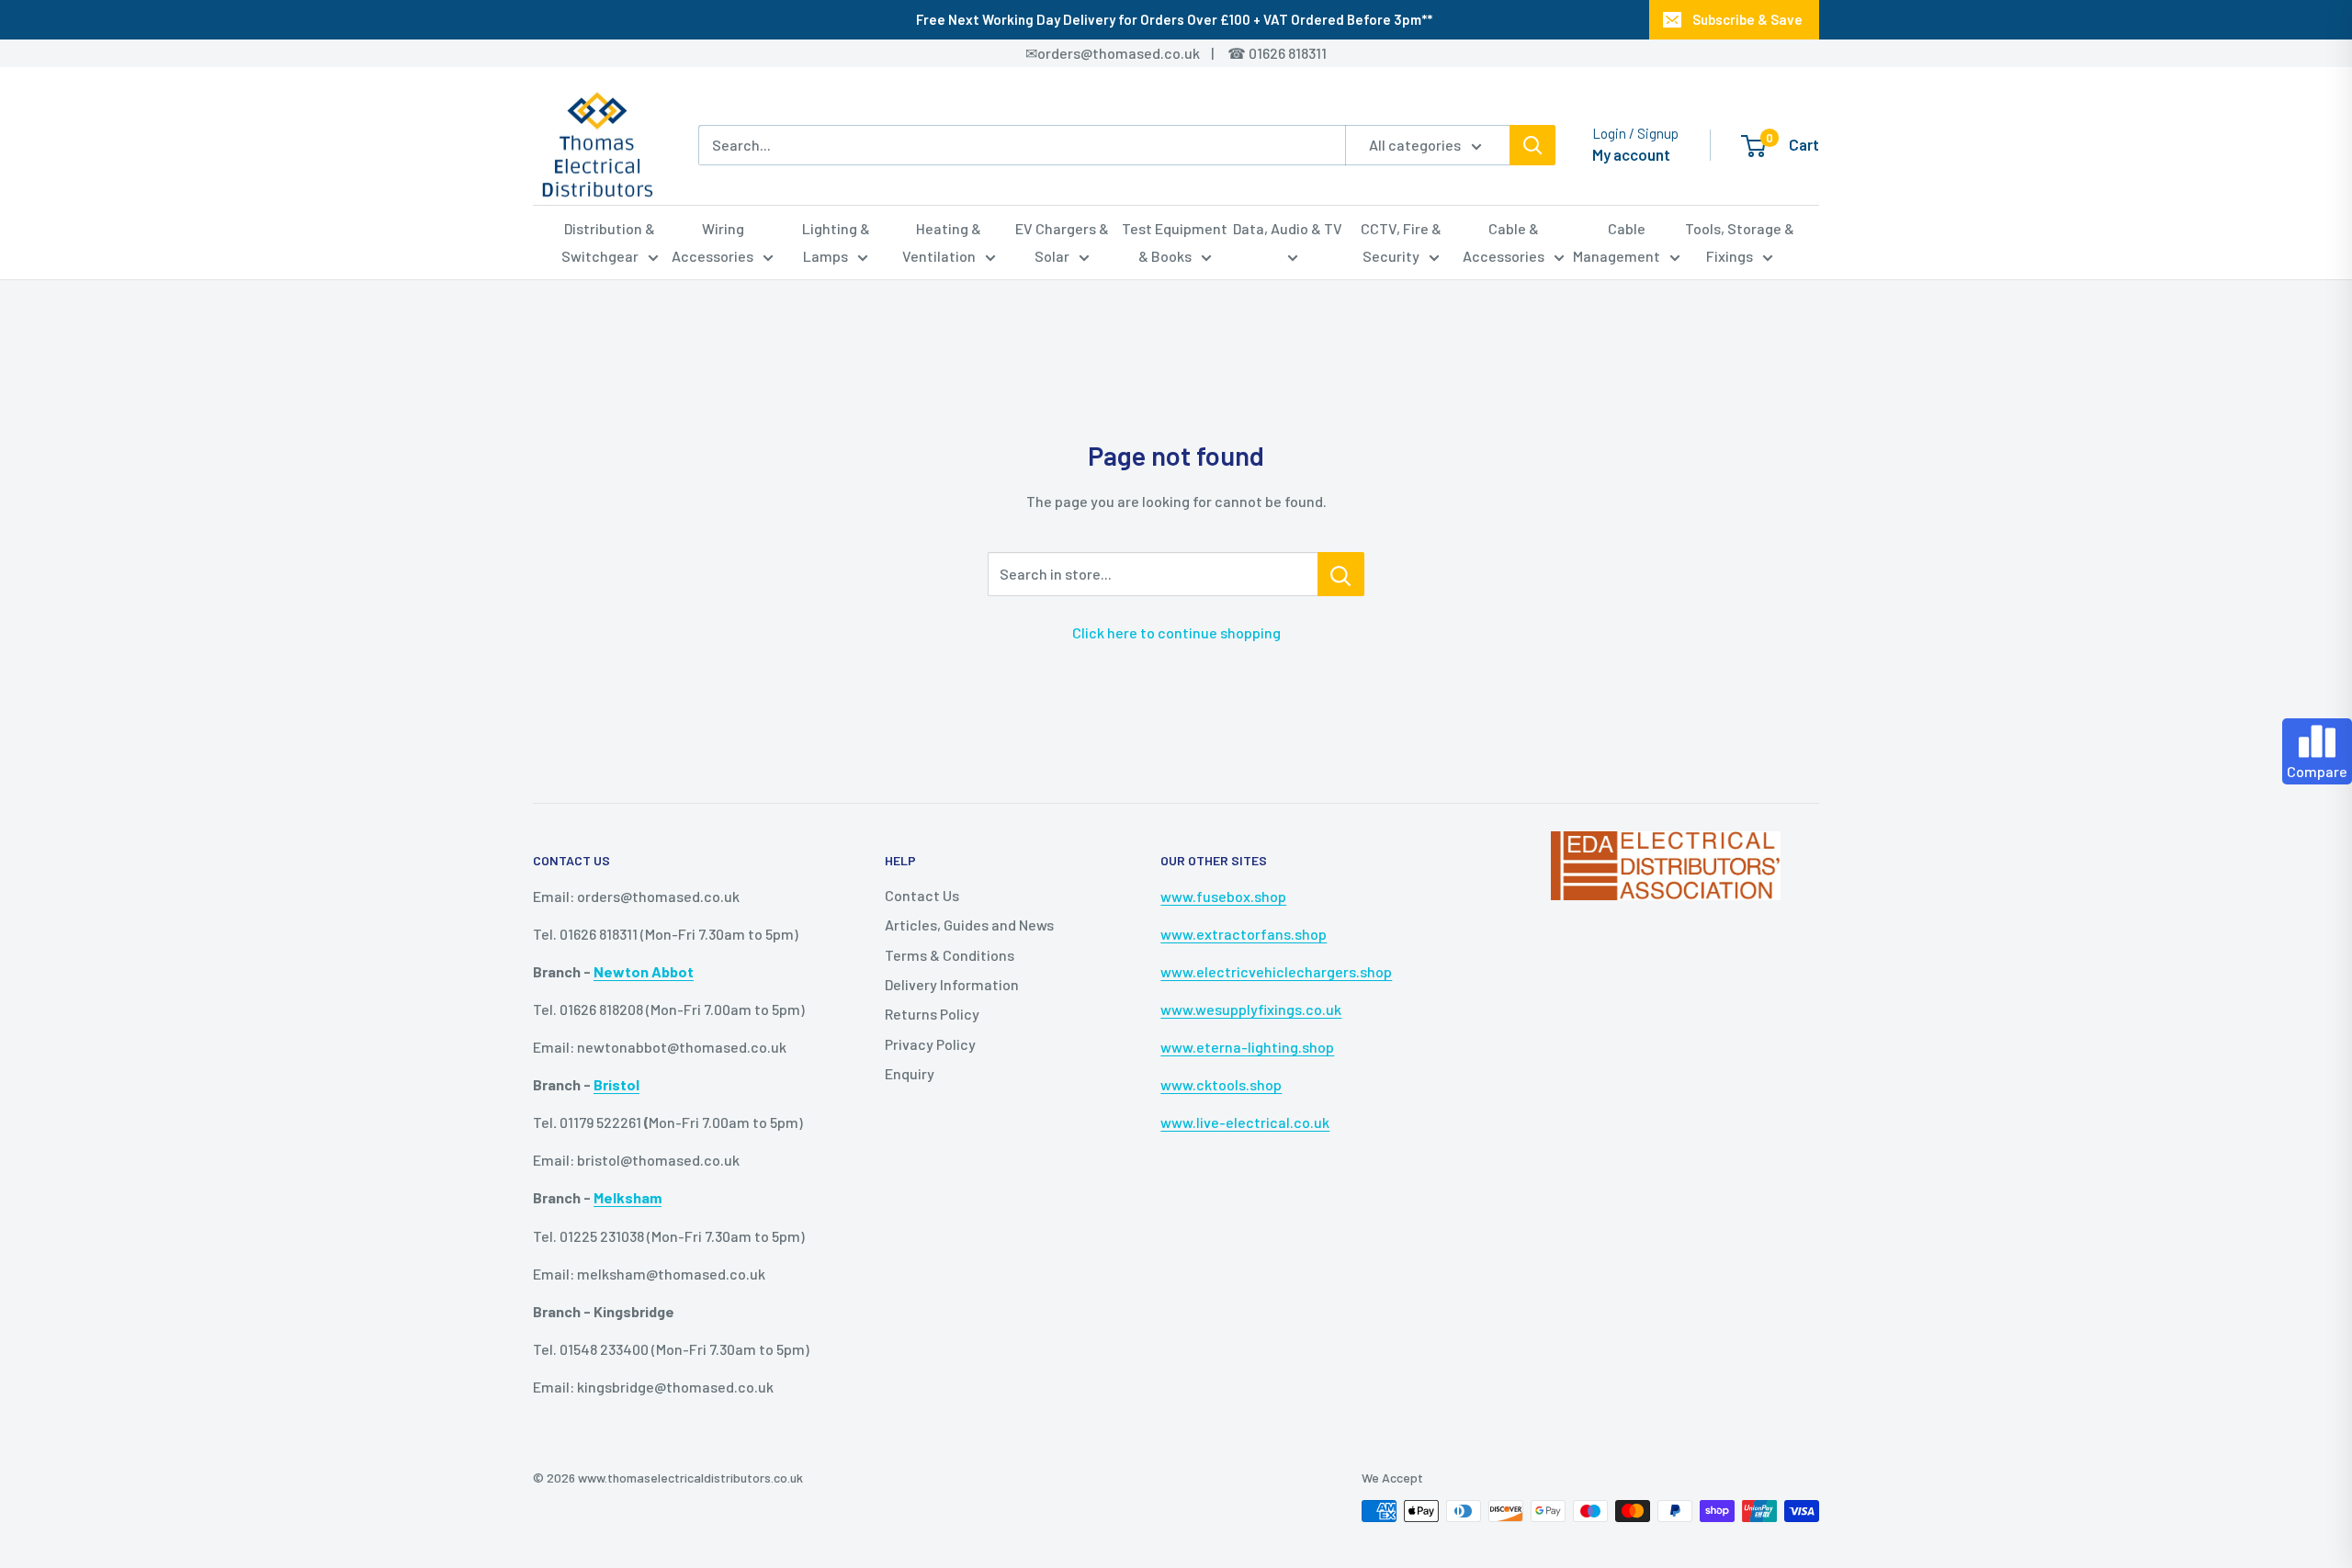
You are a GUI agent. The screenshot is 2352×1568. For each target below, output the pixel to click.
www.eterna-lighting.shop (1247, 1047)
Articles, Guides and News (969, 925)
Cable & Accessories (1504, 242)
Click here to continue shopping (1176, 632)
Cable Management (1617, 242)
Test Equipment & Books (1175, 242)
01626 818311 (1288, 53)
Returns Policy (932, 1014)
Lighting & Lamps (836, 242)
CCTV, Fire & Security (1401, 242)
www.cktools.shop (1221, 1084)
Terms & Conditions (950, 955)
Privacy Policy (930, 1044)
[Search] (1532, 145)
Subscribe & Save (1747, 19)
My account (1631, 154)
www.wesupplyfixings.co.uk (1251, 1009)
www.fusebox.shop (1223, 896)
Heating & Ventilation (942, 242)
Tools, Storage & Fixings (1740, 242)
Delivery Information (952, 984)
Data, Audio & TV (1288, 228)
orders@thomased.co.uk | (1136, 53)
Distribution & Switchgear (609, 242)
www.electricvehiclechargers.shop (1276, 971)
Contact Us (922, 895)
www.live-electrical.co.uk (1245, 1122)
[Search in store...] (1341, 574)
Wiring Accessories (712, 242)
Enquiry (910, 1073)
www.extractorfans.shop (1244, 934)
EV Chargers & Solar (1062, 242)
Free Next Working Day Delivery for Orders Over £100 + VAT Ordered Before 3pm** (1174, 19)
